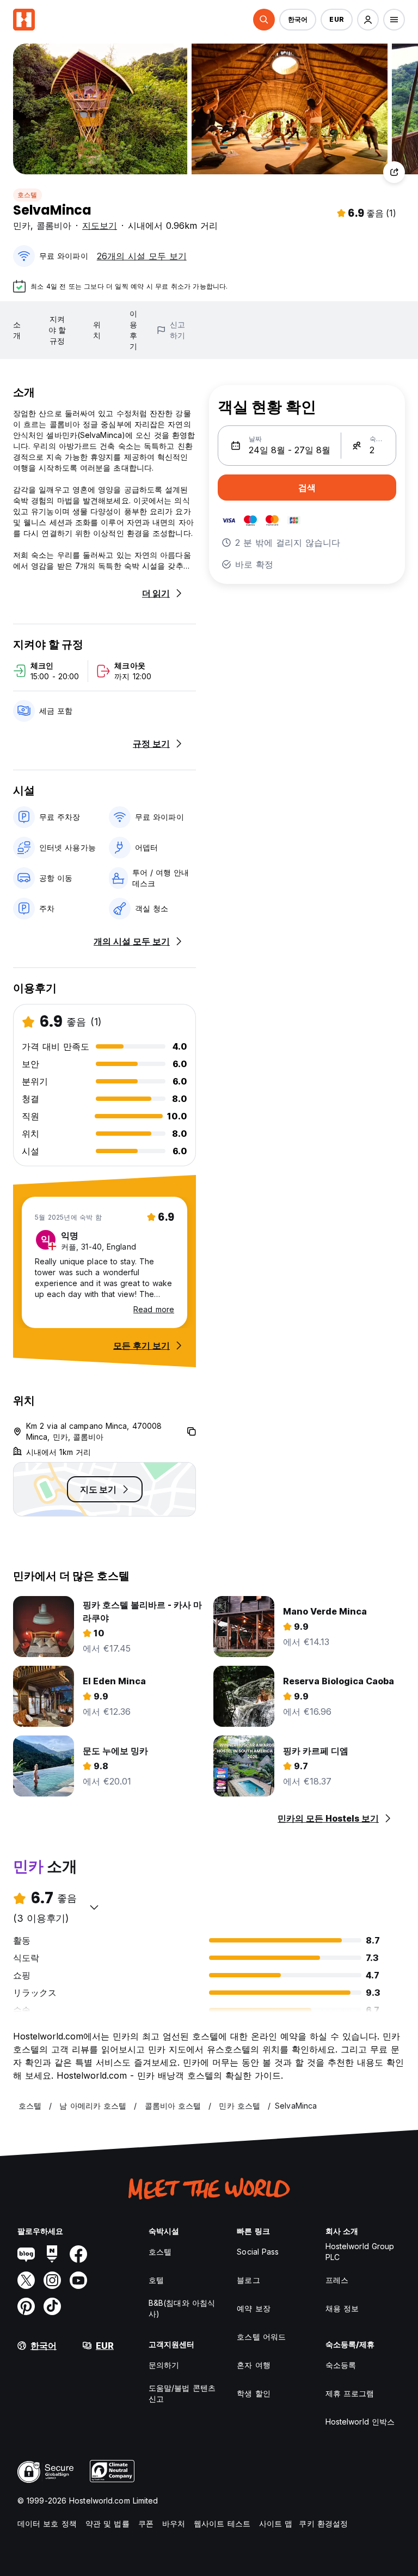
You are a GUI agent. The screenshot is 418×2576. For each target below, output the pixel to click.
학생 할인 (254, 2393)
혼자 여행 (254, 2365)
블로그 (248, 2280)
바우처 (174, 2523)
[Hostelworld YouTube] (78, 2280)
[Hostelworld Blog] (26, 2254)
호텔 (156, 2280)
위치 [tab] (97, 330)
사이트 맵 (276, 2523)
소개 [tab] (17, 330)
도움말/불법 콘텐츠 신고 (182, 2393)
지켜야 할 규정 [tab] (57, 330)
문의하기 (164, 2365)
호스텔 (27, 195)
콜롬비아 (54, 226)
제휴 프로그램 (350, 2393)
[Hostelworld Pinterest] (26, 2306)
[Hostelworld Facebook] (78, 2254)
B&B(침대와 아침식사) (182, 2308)
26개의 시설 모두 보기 (142, 256)
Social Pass (258, 2252)
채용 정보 (342, 2308)
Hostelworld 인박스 (360, 2422)
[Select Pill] (264, 20)
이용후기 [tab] (133, 330)
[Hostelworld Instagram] (52, 2280)
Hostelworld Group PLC (360, 2252)
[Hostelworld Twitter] (26, 2280)
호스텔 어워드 (261, 2337)
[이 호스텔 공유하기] (394, 172)
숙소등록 (341, 2365)
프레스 (337, 2280)
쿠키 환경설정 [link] (323, 2523)
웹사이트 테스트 (222, 2523)
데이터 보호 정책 (47, 2523)
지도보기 (100, 226)
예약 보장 (254, 2308)
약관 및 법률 (107, 2523)
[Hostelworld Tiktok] (52, 2306)
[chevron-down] (94, 1907)
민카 (22, 226)
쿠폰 (146, 2523)
